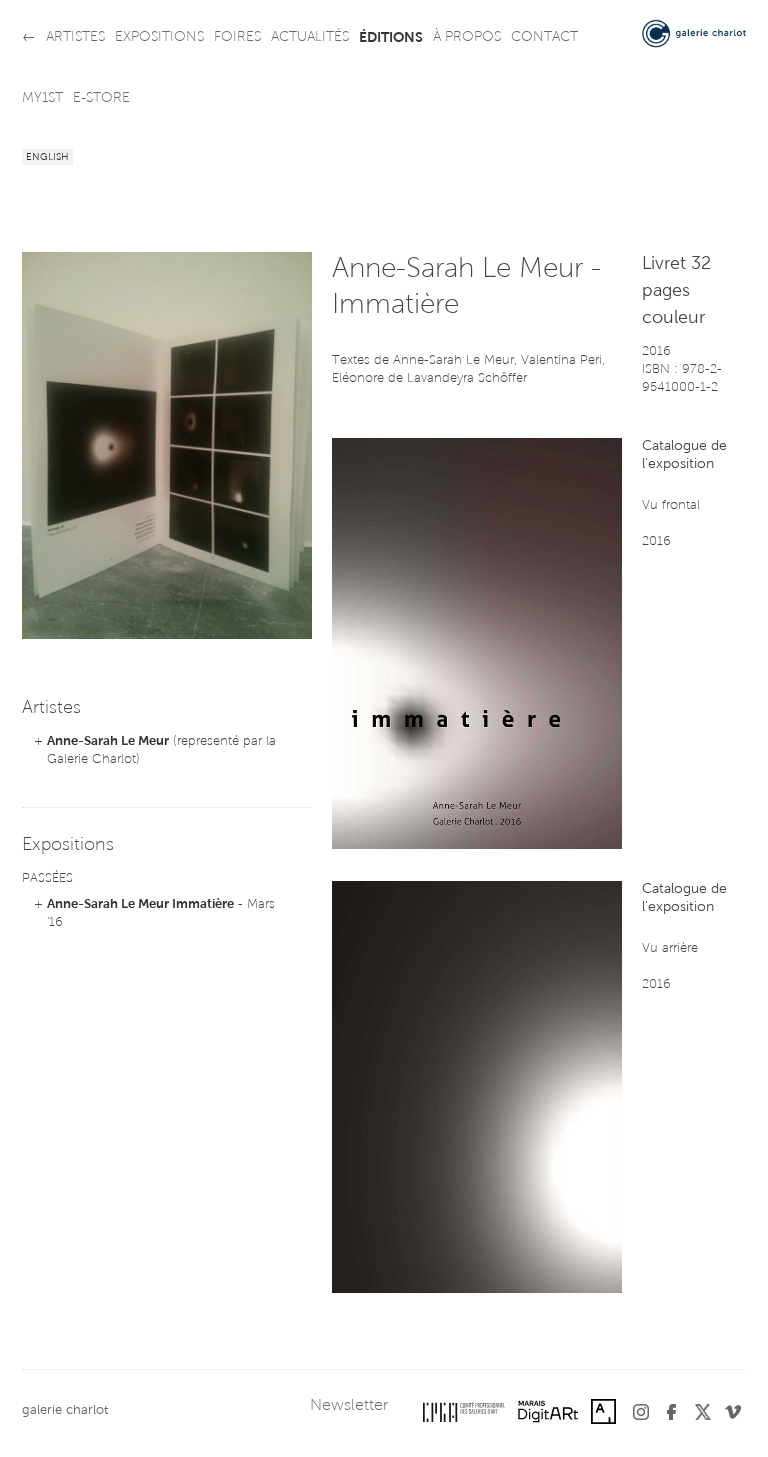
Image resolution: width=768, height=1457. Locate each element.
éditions (391, 38)
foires (237, 38)
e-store (101, 99)
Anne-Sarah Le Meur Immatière (140, 904)
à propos (467, 38)
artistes (75, 38)
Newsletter (349, 1406)
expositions (159, 38)
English (47, 158)
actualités (310, 38)
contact (544, 38)
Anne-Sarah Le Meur (108, 741)
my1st (42, 99)
